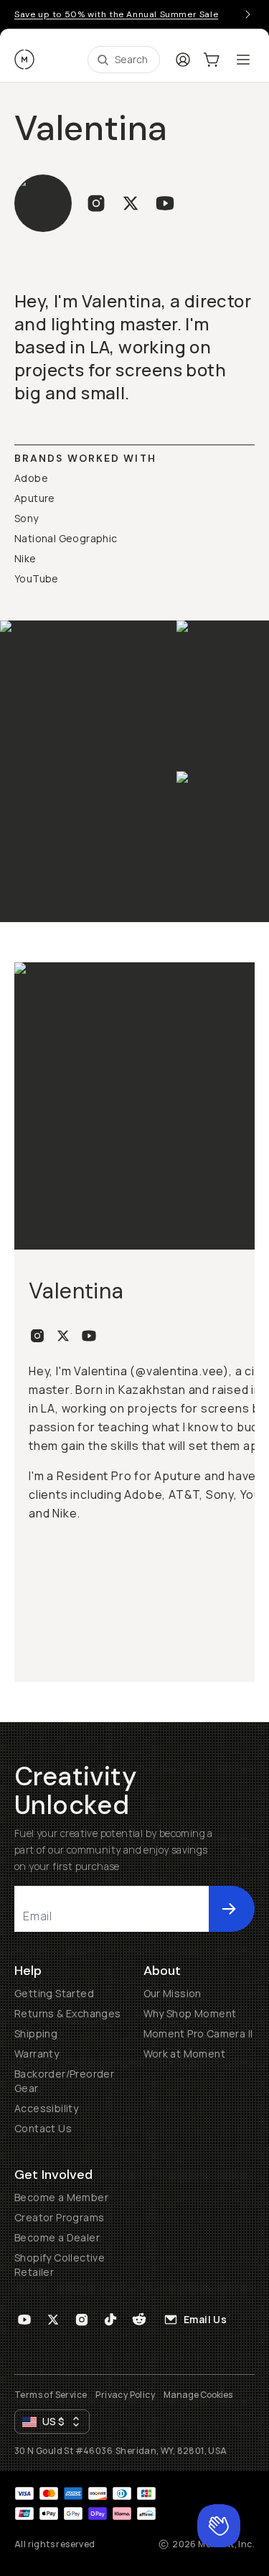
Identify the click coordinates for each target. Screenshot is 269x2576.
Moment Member (147, 1252)
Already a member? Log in (134, 1427)
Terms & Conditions (134, 1475)
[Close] (232, 71)
